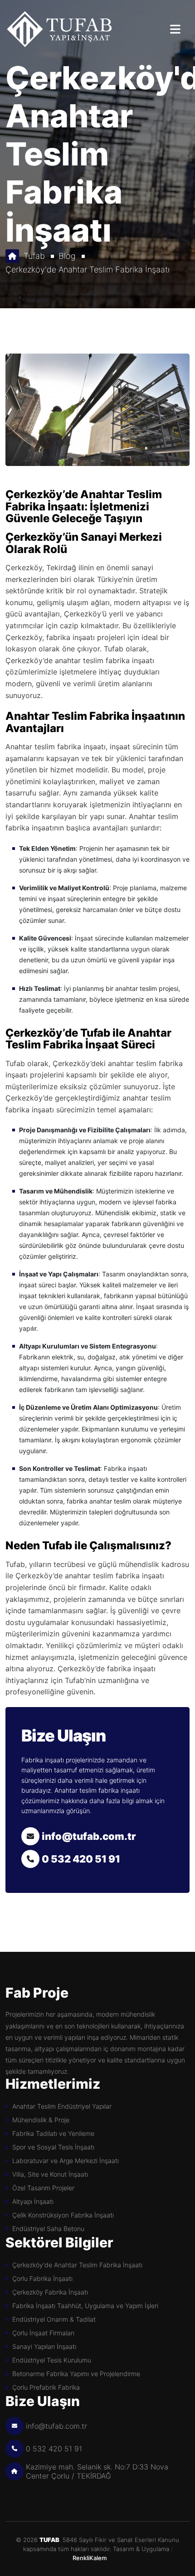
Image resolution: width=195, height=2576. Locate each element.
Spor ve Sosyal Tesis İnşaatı (53, 2147)
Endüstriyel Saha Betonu (48, 2229)
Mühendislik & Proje (41, 2120)
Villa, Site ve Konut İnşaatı (50, 2174)
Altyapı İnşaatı (33, 2201)
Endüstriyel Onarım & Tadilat (54, 2319)
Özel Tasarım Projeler (43, 2188)
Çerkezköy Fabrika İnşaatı (50, 2292)
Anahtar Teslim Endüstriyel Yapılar (62, 2106)
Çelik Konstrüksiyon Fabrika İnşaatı (63, 2215)
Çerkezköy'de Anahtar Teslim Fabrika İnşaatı (88, 269)
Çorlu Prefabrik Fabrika (46, 2387)
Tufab (34, 256)
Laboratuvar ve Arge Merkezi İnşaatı (66, 2161)
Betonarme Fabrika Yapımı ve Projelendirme (76, 2374)
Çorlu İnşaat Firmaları (43, 2333)
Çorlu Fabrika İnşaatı (42, 2278)
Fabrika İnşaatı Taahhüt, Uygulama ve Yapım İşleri (85, 2306)
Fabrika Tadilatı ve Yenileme (53, 2133)
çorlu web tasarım (97, 2558)
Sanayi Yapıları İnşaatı (44, 2346)
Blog (67, 256)
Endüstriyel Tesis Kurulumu (52, 2360)
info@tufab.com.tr (89, 1836)
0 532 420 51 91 (81, 1859)
